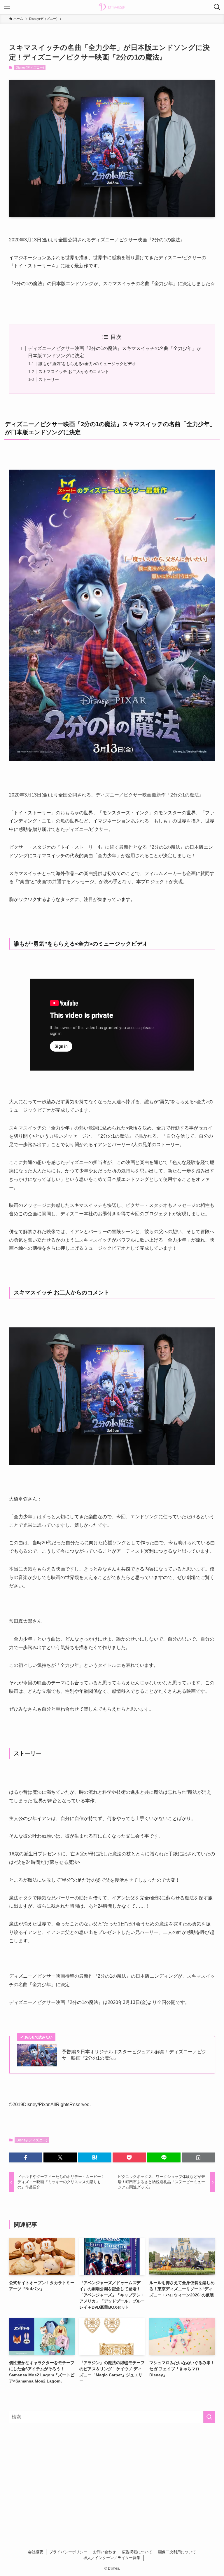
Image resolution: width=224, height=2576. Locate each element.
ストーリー (49, 379)
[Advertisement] (112, 2473)
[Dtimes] (112, 7)
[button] (26, 2157)
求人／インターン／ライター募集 (112, 2558)
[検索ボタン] (217, 7)
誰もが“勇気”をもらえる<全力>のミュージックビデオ (87, 364)
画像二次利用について (177, 2552)
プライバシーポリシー (68, 2552)
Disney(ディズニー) (30, 67)
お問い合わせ (104, 2552)
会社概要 (36, 2552)
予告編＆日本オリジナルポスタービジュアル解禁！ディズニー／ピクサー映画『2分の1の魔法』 (134, 2055)
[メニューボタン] (7, 7)
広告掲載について (137, 2552)
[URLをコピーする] (198, 2157)
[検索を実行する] (209, 2417)
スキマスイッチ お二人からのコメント (74, 372)
